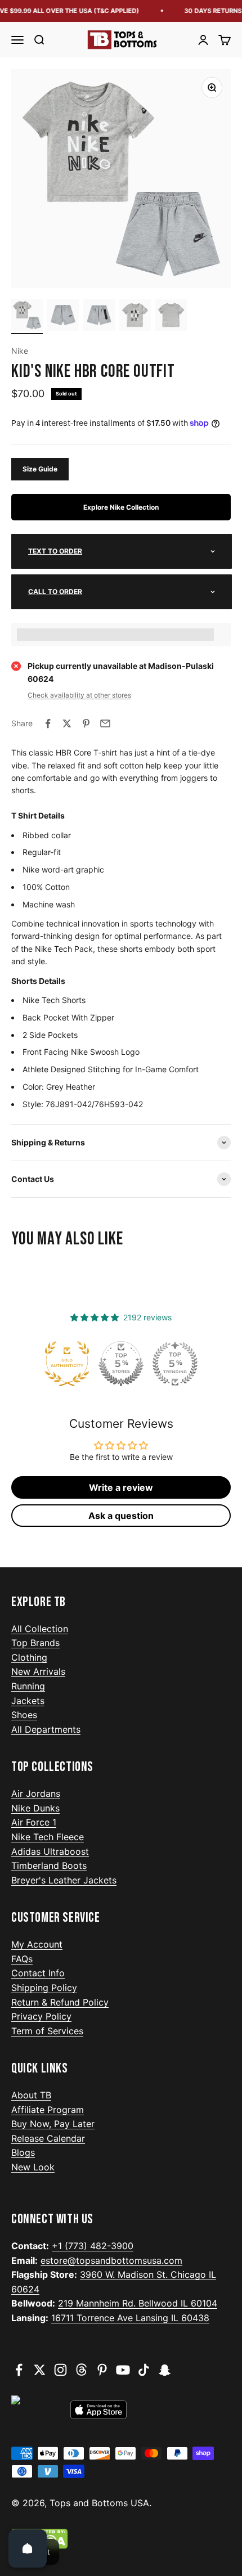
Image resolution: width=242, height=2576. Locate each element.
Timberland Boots (49, 1865)
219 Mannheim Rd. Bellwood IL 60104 (138, 2303)
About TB (31, 2095)
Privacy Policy (41, 2016)
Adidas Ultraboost (50, 1851)
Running (28, 1686)
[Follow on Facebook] (19, 2370)
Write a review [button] (121, 1487)
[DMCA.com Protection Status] (121, 2539)
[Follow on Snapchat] (165, 2370)
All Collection (40, 1629)
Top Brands (35, 1643)
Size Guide (40, 469)
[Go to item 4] (135, 317)
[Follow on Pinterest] (102, 2370)
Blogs (23, 2152)
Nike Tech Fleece (48, 1837)
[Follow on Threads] (81, 2370)
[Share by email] (105, 723)
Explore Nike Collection (121, 507)
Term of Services (47, 2031)
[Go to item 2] (63, 317)
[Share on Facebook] (48, 723)
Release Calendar (48, 2138)
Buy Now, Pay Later (53, 2124)
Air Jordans (36, 1793)
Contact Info (38, 1973)
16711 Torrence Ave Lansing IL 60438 (130, 2318)
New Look (33, 2167)
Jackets (28, 1701)
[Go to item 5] (171, 317)
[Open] (28, 2548)
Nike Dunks (35, 1808)
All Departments (46, 1729)
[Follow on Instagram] (60, 2370)
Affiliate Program (48, 2110)
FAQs (22, 1959)
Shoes (24, 1715)
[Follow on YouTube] (123, 2370)
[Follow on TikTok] (144, 2370)
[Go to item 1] (27, 317)
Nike (20, 351)
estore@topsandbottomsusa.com (111, 2260)
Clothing (29, 1657)
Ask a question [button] (121, 1516)
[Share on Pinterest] (86, 723)
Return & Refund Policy (60, 2002)
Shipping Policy (44, 1988)
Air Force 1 (34, 1822)
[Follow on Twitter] (40, 2370)
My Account (37, 1944)
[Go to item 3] (99, 317)
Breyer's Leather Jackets (64, 1880)
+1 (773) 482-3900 (93, 2246)
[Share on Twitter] (67, 723)
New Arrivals (38, 1671)
